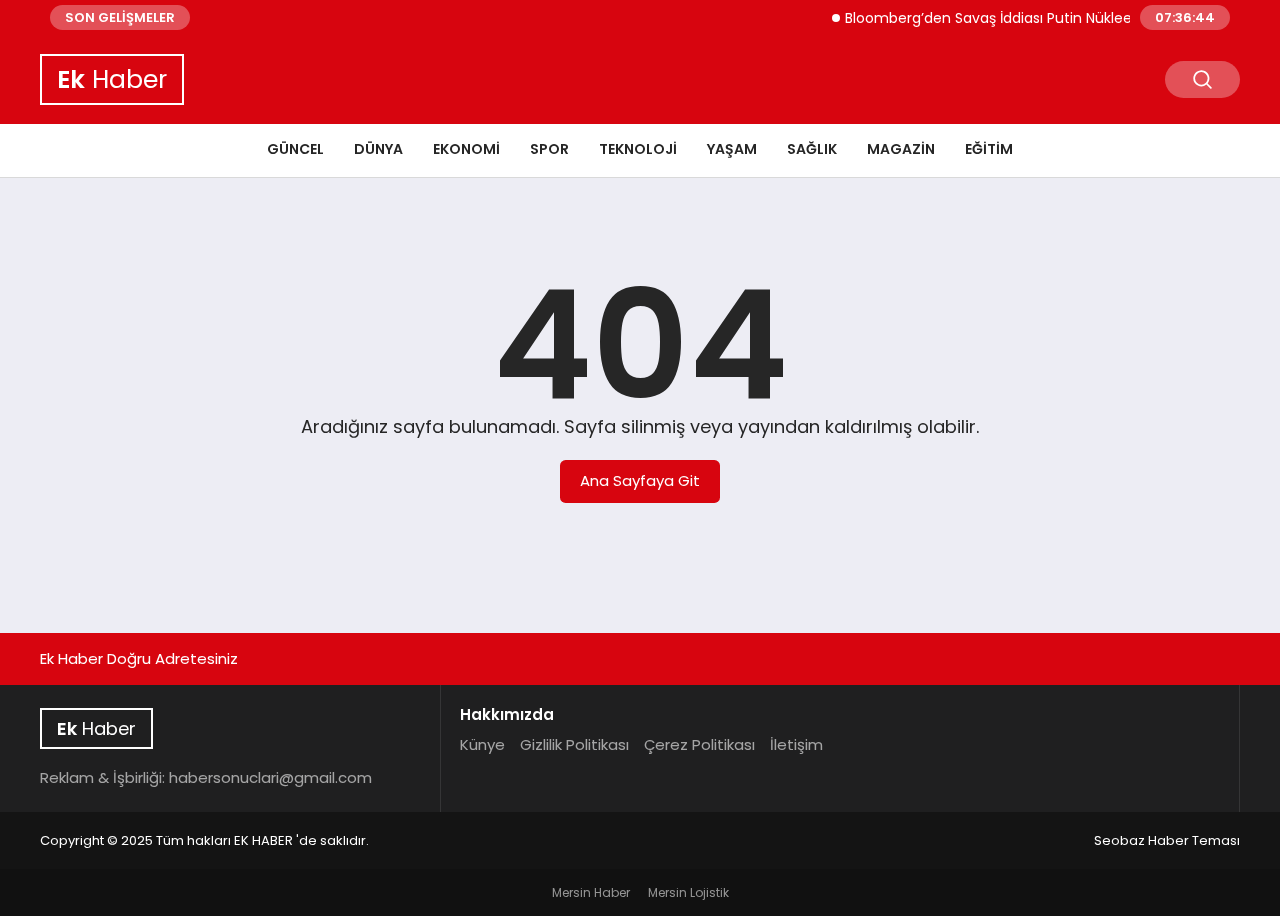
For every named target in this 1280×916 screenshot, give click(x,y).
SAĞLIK (812, 149)
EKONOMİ (466, 149)
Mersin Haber (591, 892)
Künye (482, 744)
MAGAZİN (901, 149)
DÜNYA (378, 149)
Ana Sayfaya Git (640, 480)
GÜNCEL (295, 149)
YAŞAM (732, 149)
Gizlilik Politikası (574, 744)
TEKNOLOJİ (638, 149)
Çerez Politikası (699, 744)
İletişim (796, 744)
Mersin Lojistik (688, 892)
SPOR (549, 149)
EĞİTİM (989, 149)
